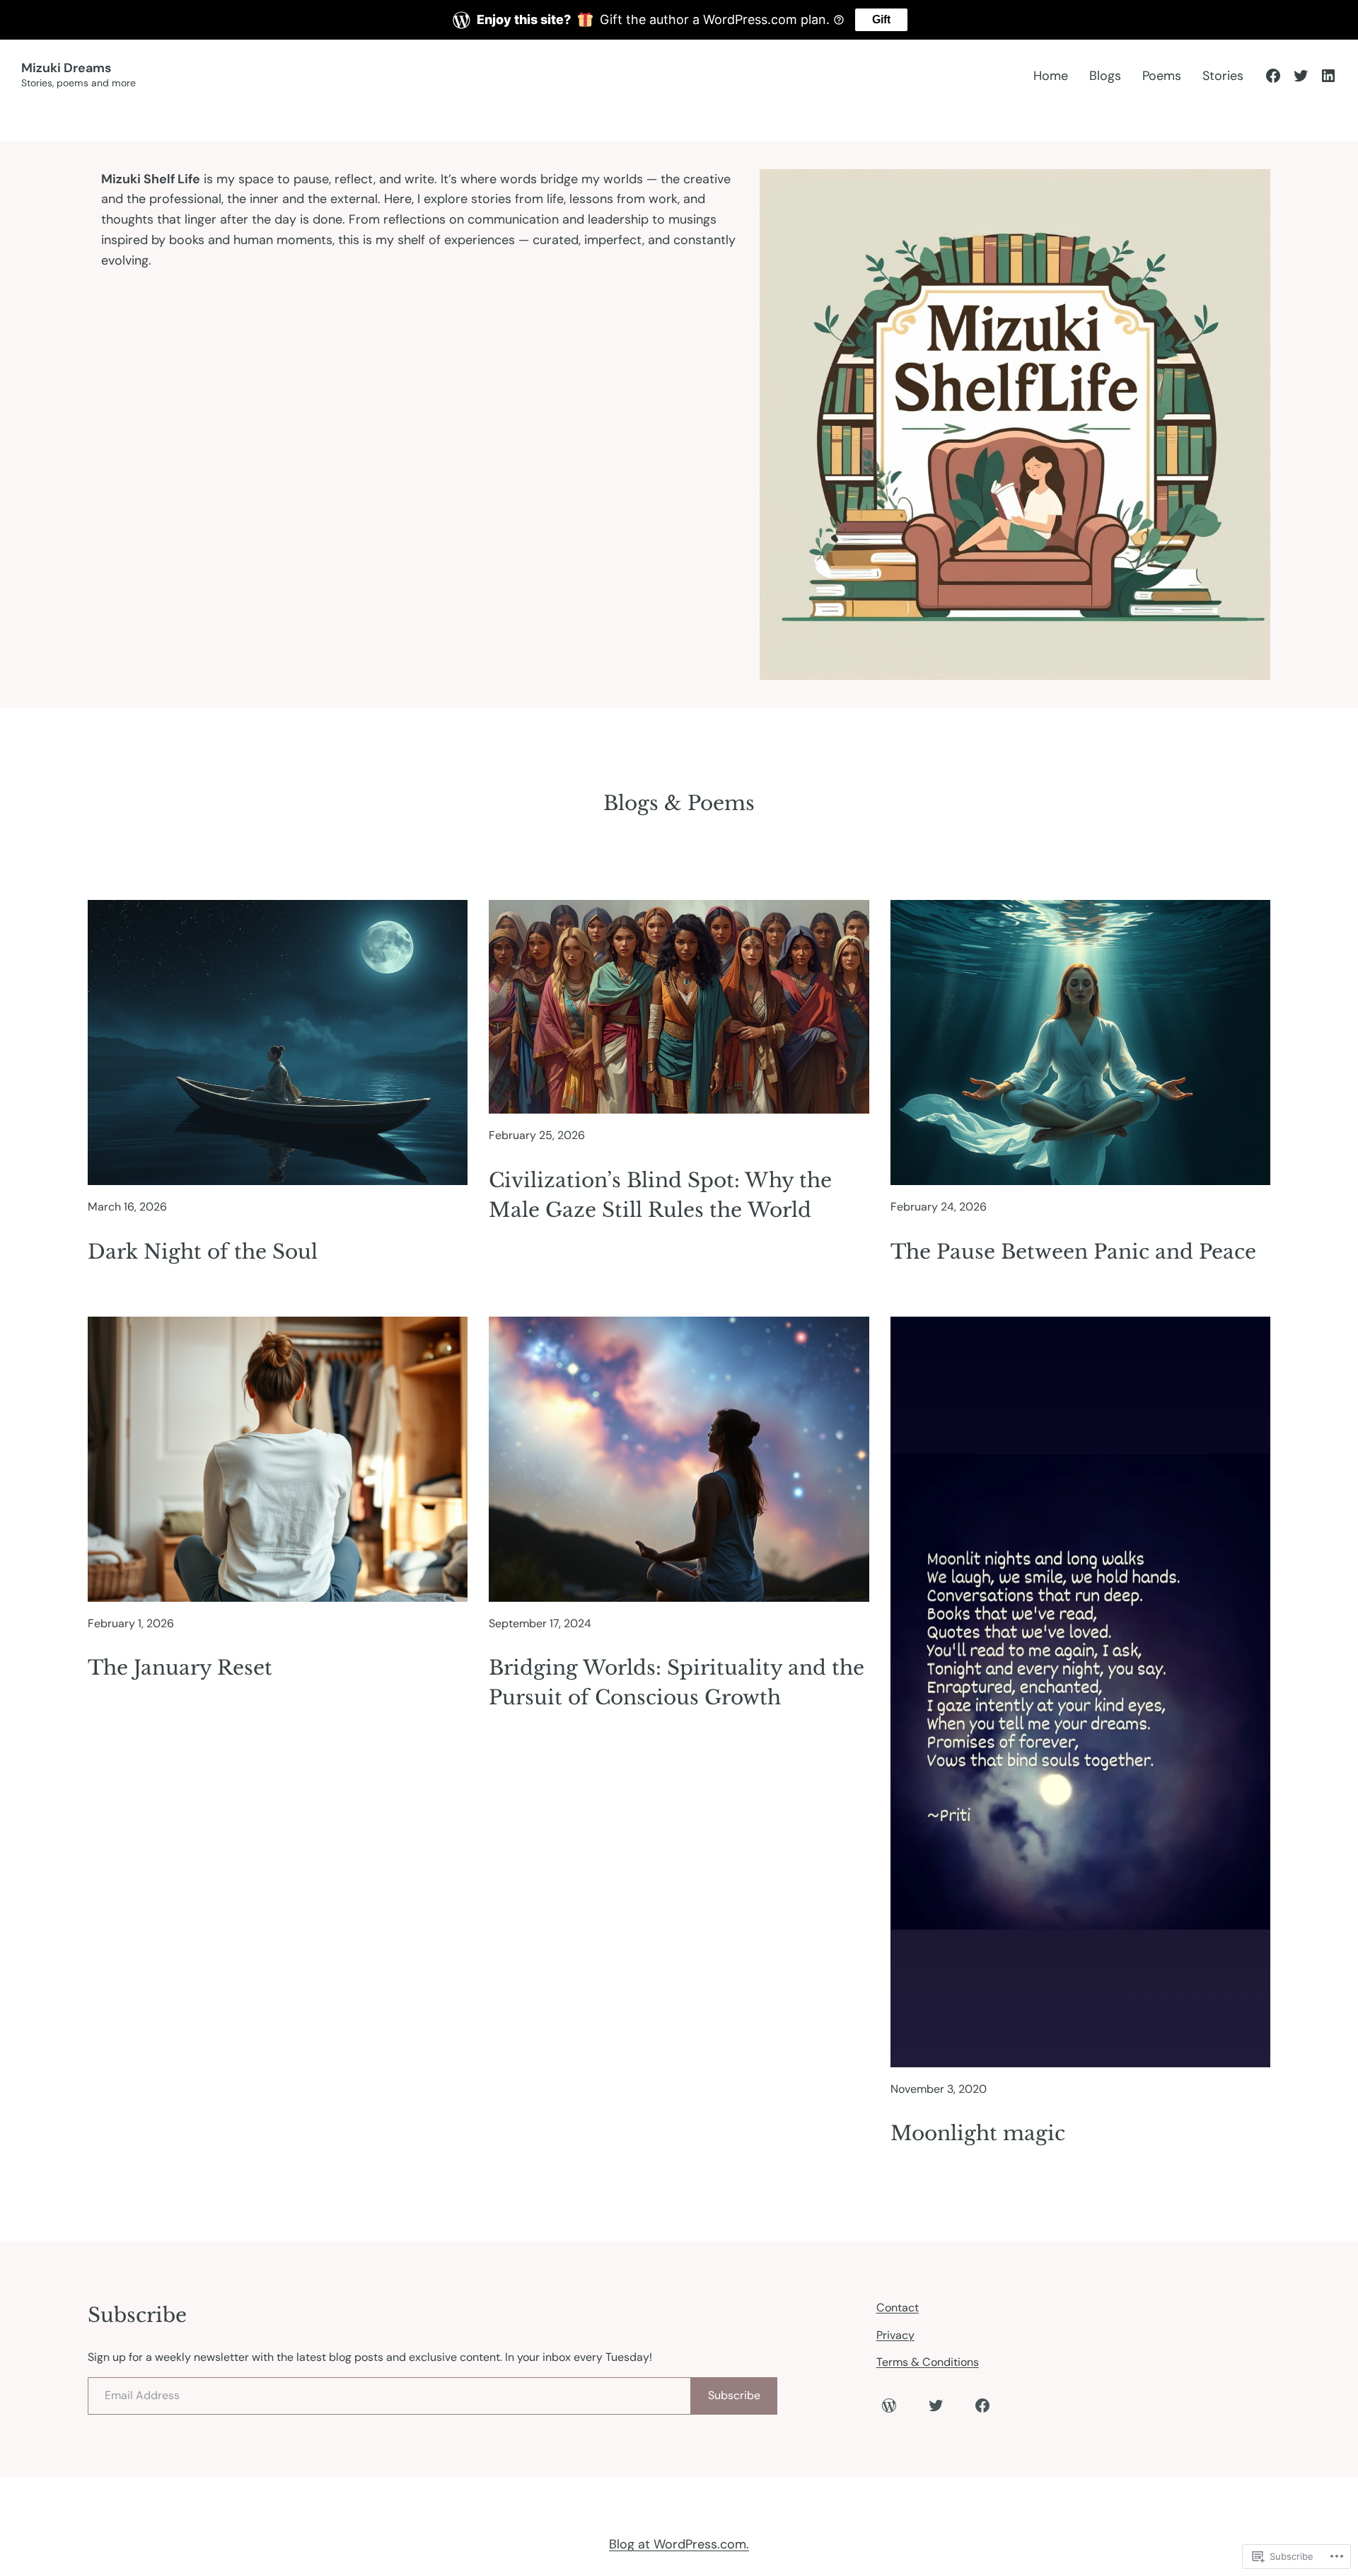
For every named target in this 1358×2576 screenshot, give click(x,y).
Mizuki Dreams (66, 68)
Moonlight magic (978, 2133)
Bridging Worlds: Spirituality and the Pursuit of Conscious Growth (677, 1683)
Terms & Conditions (928, 2362)
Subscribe (734, 2395)
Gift (881, 19)
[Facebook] (1273, 76)
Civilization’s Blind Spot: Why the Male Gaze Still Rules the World (660, 1195)
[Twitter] (1301, 76)
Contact (898, 2308)
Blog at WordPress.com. (679, 2544)
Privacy (895, 2335)
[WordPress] (889, 2405)
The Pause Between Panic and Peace (1073, 1252)
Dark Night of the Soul (203, 1252)
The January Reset (180, 1668)
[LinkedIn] (1328, 76)
